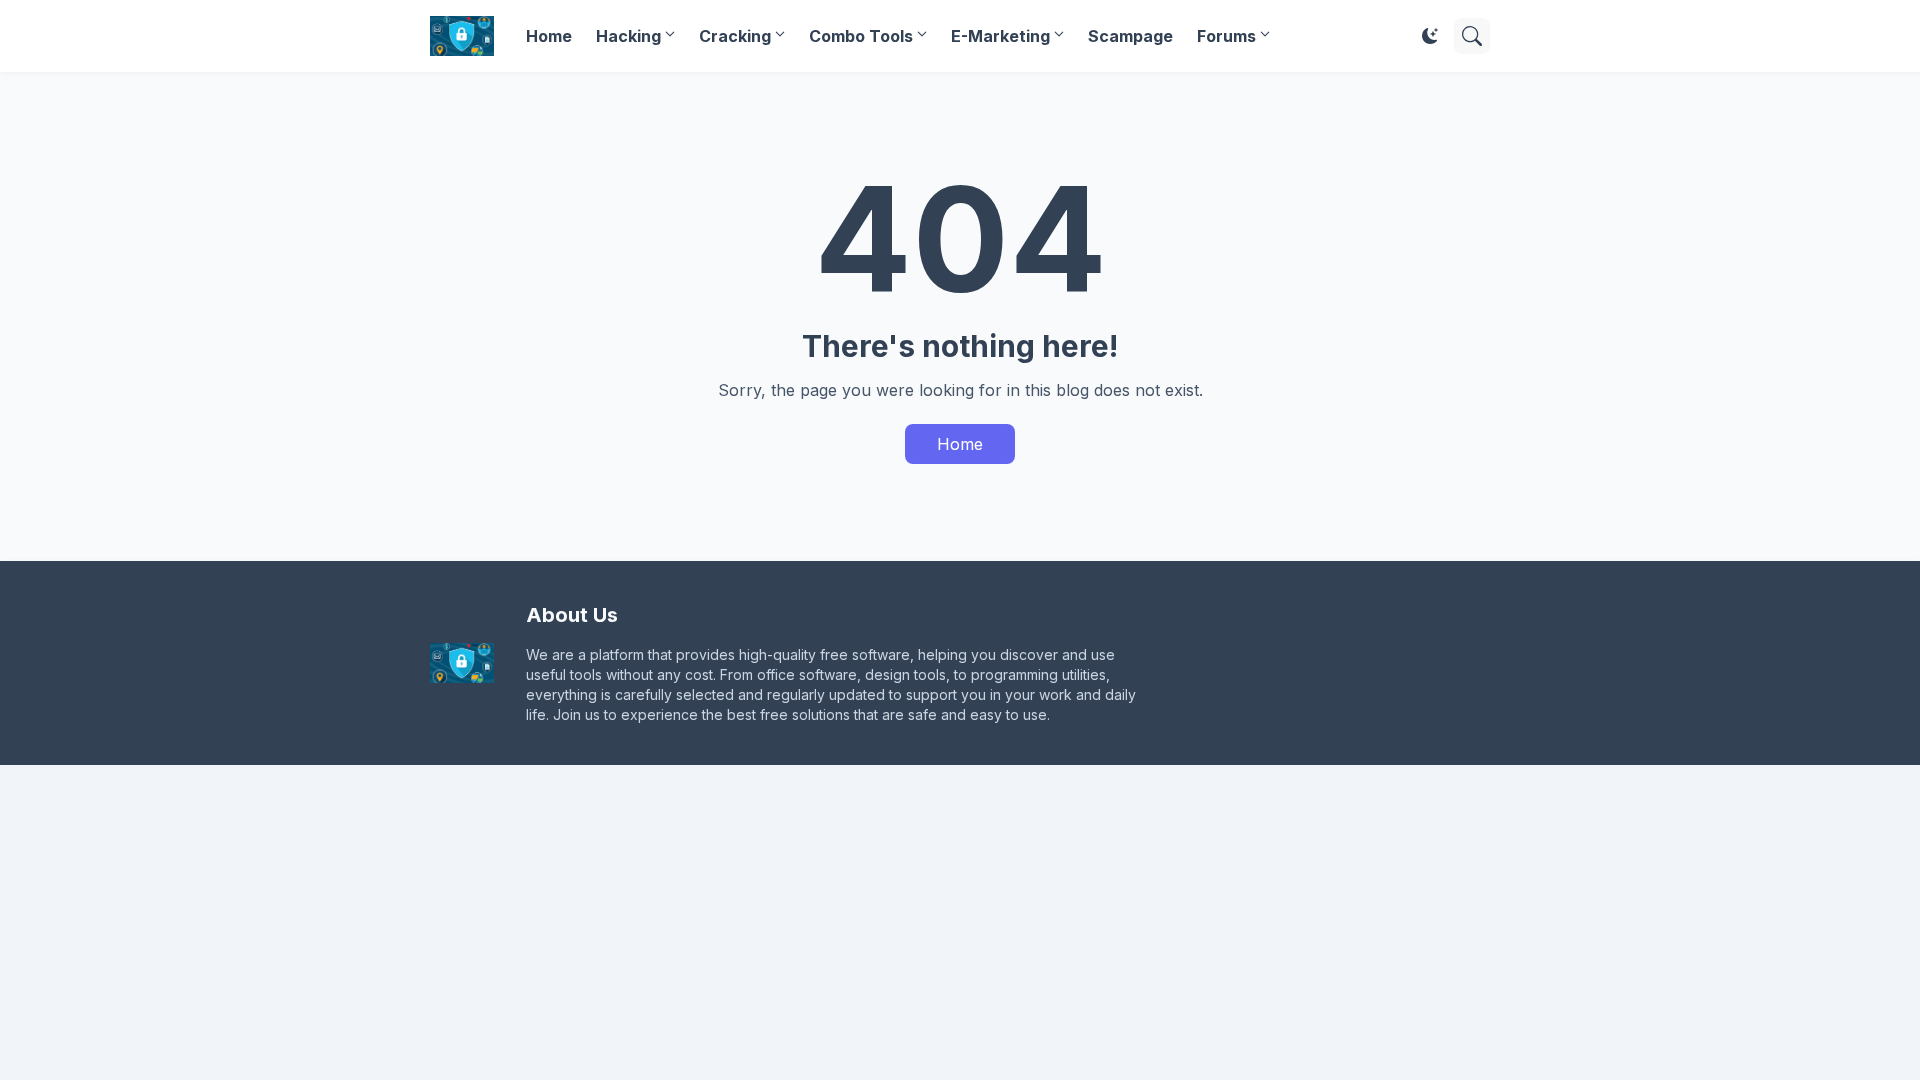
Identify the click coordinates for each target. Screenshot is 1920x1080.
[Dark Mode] (1430, 36)
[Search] (1472, 36)
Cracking (735, 36)
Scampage (1130, 36)
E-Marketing (1000, 36)
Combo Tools (861, 36)
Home (549, 36)
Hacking (628, 36)
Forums (1226, 36)
